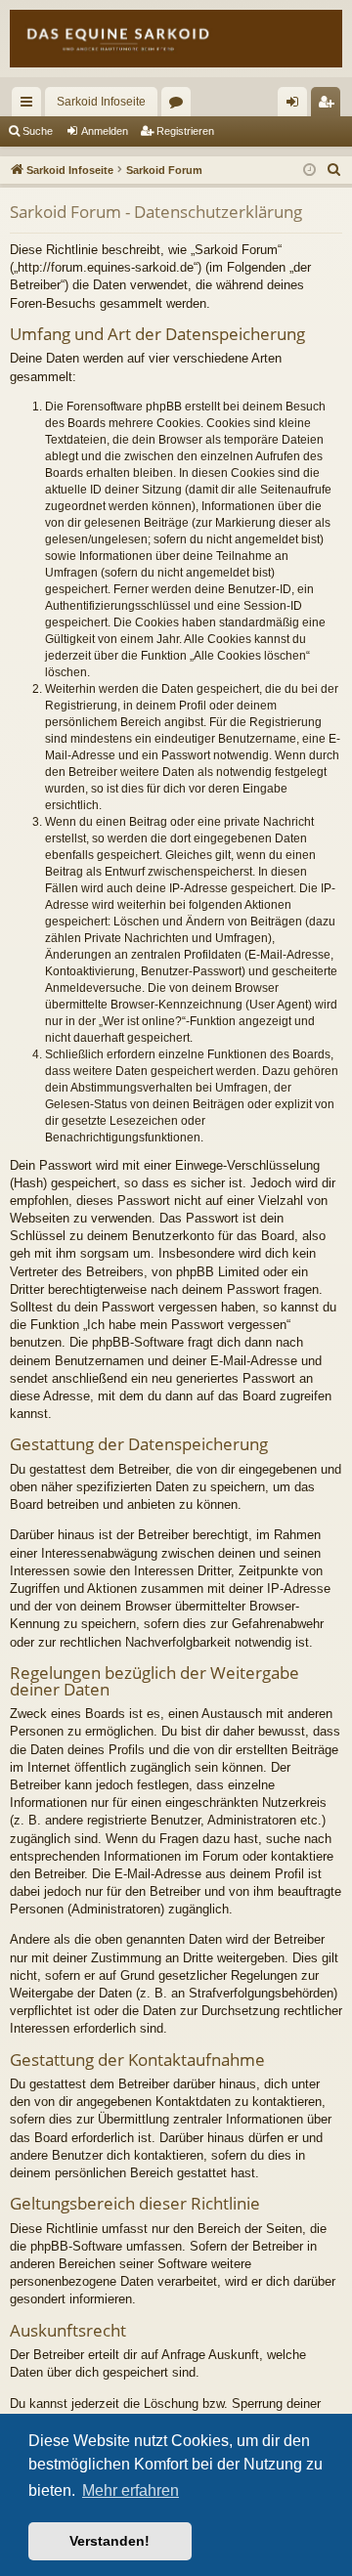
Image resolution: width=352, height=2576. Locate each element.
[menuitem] (334, 170)
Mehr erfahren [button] (131, 2490)
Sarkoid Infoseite (101, 102)
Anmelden (105, 131)
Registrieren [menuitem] (330, 106)
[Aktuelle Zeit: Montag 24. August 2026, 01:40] (309, 171)
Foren (180, 106)
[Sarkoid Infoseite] (176, 39)
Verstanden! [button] (110, 2541)
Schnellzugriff (30, 106)
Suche (38, 131)
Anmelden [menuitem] (296, 106)
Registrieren (185, 131)
